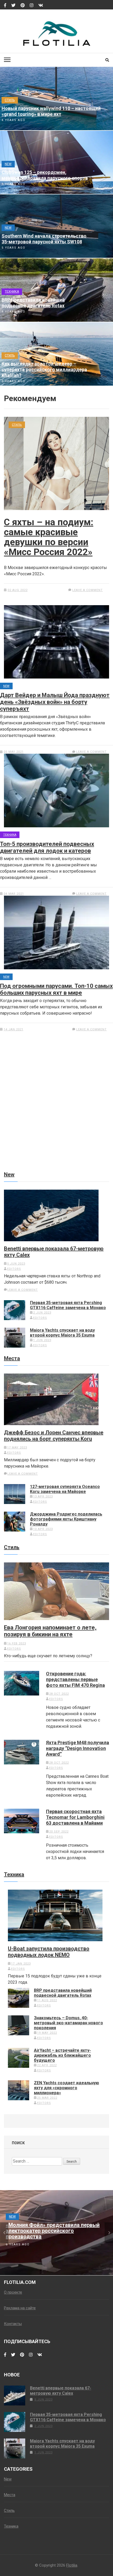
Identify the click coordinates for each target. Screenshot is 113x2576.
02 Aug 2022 (18, 590)
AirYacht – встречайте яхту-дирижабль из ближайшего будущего (62, 2055)
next (109, 2233)
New (8, 164)
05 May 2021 (14, 752)
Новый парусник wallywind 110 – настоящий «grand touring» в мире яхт (51, 111)
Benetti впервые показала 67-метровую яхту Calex (54, 1252)
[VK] (41, 6)
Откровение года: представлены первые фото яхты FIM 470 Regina (75, 1679)
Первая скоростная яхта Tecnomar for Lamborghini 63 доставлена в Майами (75, 1817)
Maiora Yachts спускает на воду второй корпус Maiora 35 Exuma (62, 1333)
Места (12, 1358)
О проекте (13, 2292)
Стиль (10, 100)
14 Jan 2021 (14, 1029)
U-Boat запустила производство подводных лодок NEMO (49, 1952)
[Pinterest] (23, 6)
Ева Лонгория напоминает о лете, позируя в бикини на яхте (50, 1631)
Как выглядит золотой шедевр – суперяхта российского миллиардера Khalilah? (44, 370)
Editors (14, 1269)
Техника (12, 292)
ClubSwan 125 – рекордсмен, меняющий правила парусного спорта (45, 175)
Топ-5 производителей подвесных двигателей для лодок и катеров (47, 847)
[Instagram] (32, 6)
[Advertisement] (56, 1112)
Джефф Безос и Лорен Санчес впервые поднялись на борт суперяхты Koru (54, 1436)
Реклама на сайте (20, 2308)
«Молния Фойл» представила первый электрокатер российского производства (53, 2231)
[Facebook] (5, 6)
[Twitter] (13, 6)
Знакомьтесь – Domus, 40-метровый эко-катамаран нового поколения (68, 2023)
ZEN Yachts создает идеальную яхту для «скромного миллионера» (66, 2088)
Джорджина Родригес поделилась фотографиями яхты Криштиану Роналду (66, 1519)
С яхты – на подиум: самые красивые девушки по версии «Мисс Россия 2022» (49, 537)
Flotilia (72, 2565)
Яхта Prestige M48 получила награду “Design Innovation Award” (78, 1748)
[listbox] (56, 2233)
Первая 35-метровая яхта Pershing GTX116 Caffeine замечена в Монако (68, 1305)
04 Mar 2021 (14, 894)
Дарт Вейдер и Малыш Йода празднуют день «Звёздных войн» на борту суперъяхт (55, 702)
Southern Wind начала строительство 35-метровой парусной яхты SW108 (44, 239)
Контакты (13, 2324)
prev (4, 2233)
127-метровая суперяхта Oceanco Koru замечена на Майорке (65, 1489)
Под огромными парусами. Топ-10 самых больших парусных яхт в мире (56, 989)
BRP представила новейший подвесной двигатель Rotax (33, 303)
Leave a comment (88, 590)
